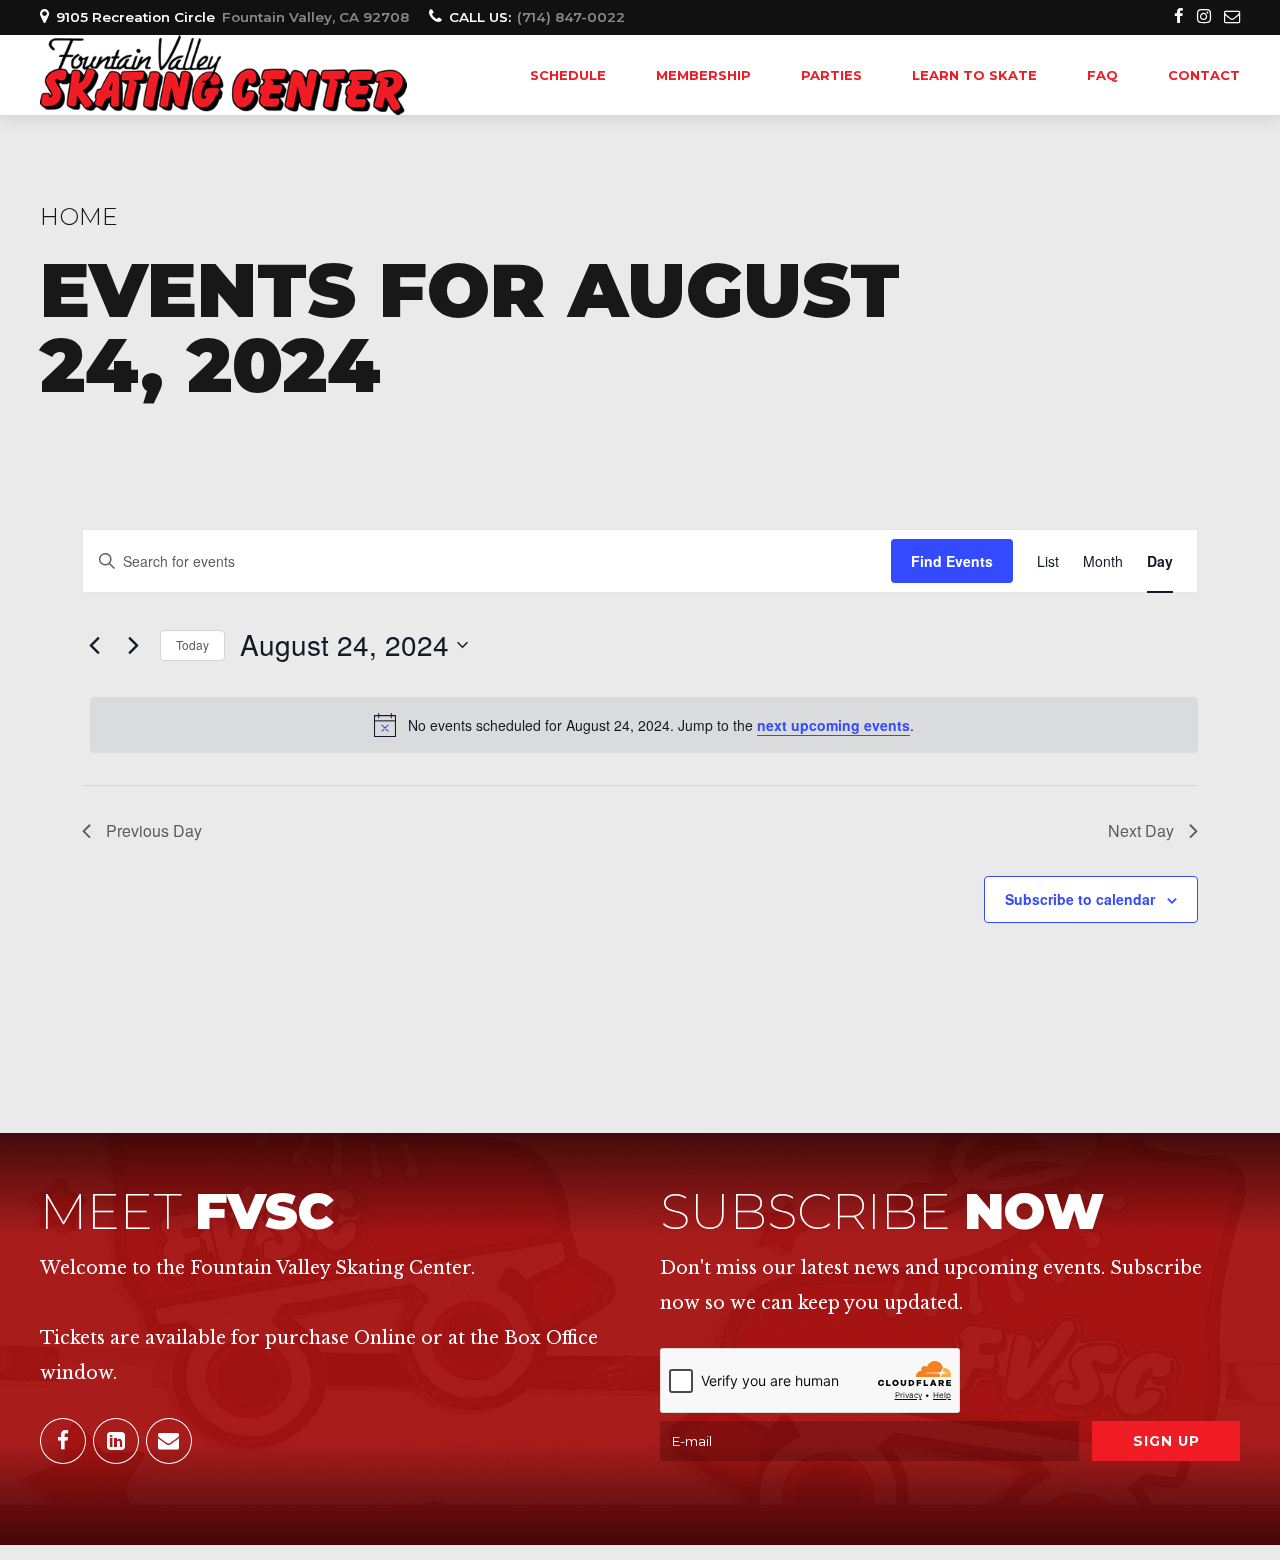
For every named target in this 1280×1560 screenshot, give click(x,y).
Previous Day (154, 830)
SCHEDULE (568, 75)
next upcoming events (833, 725)
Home (79, 216)
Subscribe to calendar (1080, 899)
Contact (1204, 75)
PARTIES (831, 75)
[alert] (644, 725)
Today (192, 644)
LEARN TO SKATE (974, 75)
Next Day (1141, 830)
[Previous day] (94, 645)
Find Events (952, 561)
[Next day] (133, 645)
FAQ (1102, 75)
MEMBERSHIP (703, 75)
